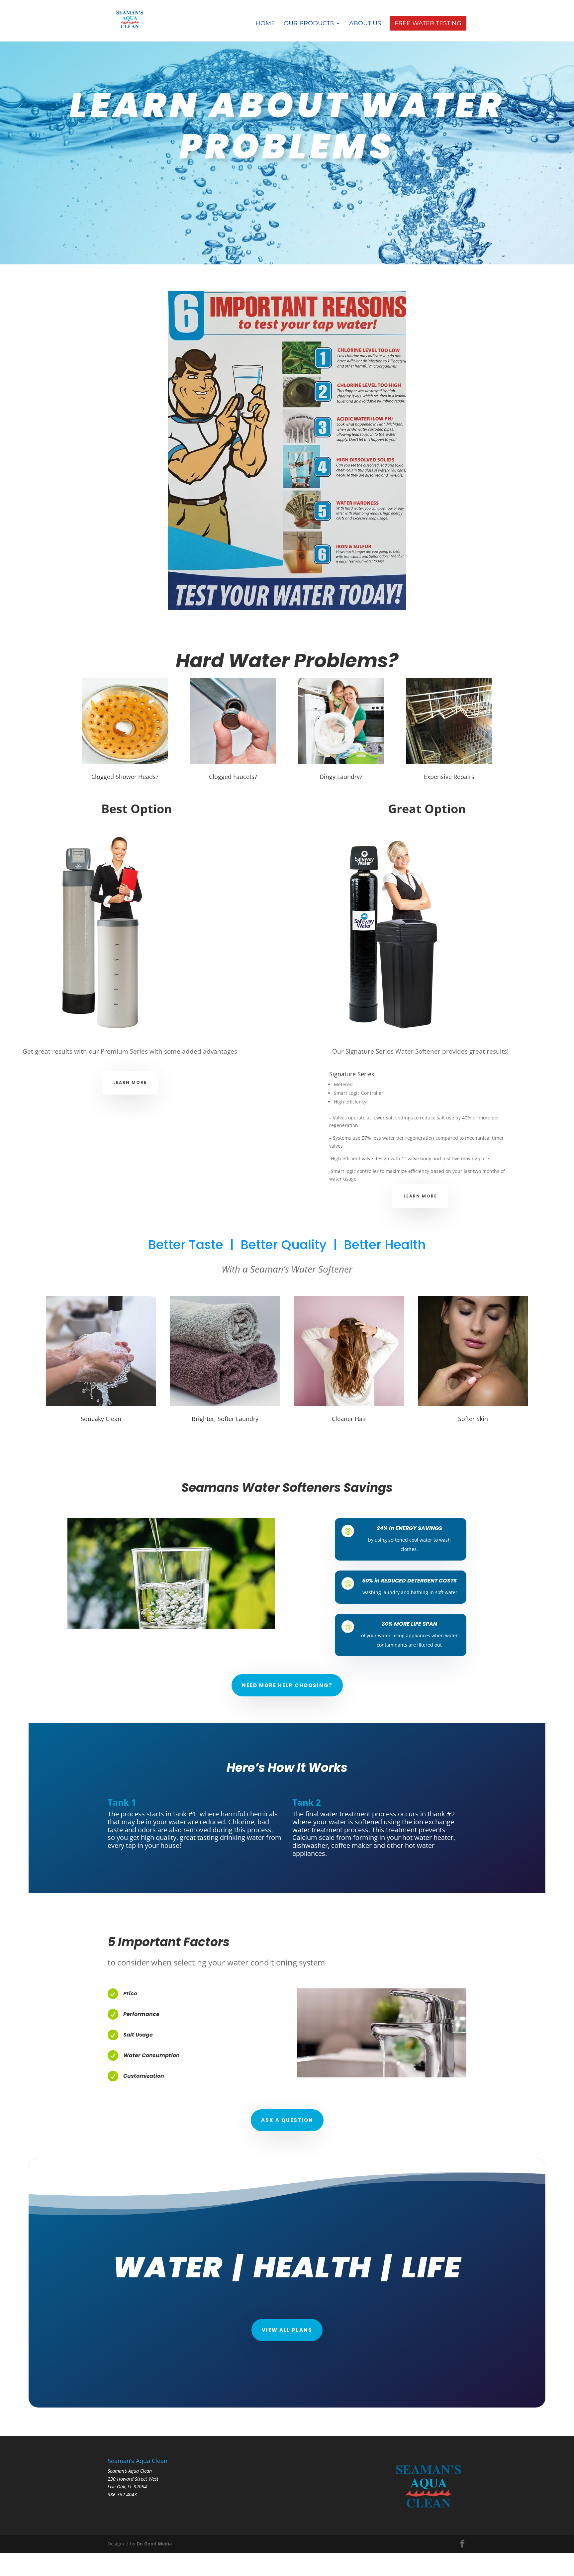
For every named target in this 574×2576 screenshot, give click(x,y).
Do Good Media (154, 2544)
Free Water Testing (428, 23)
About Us (365, 24)
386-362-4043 (122, 2494)
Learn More (130, 1082)
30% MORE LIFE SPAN (409, 1624)
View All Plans (287, 2330)
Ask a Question (287, 2120)
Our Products (309, 24)
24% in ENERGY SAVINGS (409, 1528)
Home (265, 24)
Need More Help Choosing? (287, 1685)
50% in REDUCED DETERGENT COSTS (409, 1581)
